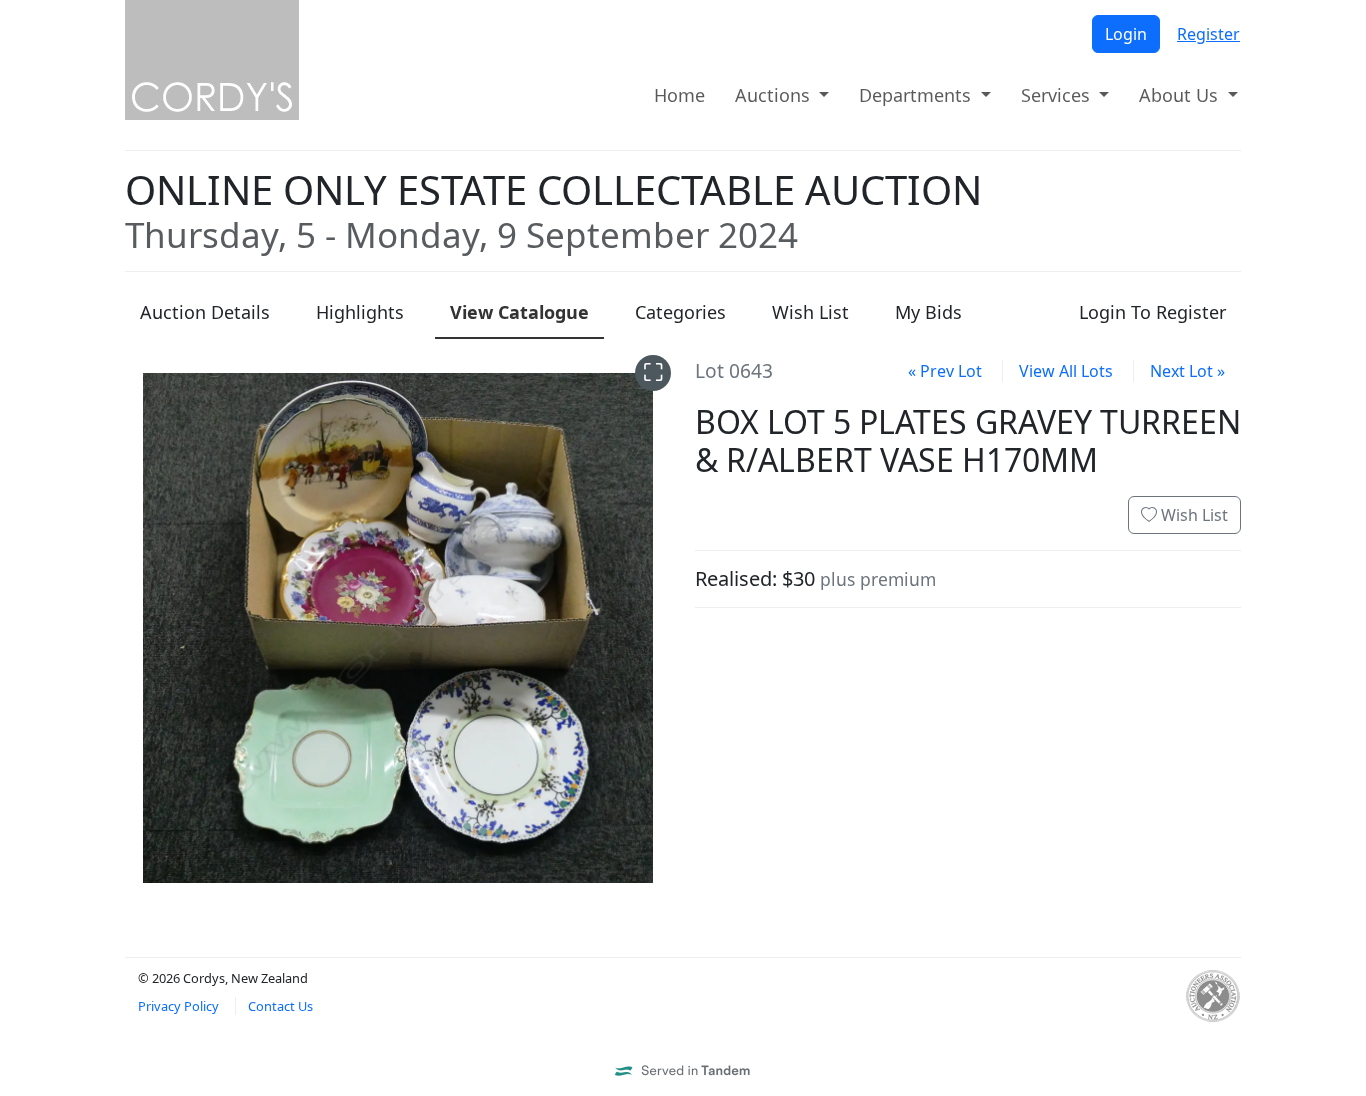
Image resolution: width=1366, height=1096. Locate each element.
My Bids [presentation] (928, 312)
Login (1126, 34)
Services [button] (1058, 95)
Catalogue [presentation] (519, 312)
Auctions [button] (775, 95)
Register (1208, 34)
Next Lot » (1187, 371)
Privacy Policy (178, 1006)
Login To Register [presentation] (1152, 312)
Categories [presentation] (680, 312)
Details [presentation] (205, 312)
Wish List (1192, 515)
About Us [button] (1181, 95)
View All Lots (1066, 371)
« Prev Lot (945, 371)
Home (679, 95)
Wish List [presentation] (810, 312)
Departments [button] (917, 95)
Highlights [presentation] (360, 312)
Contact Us (280, 1006)
